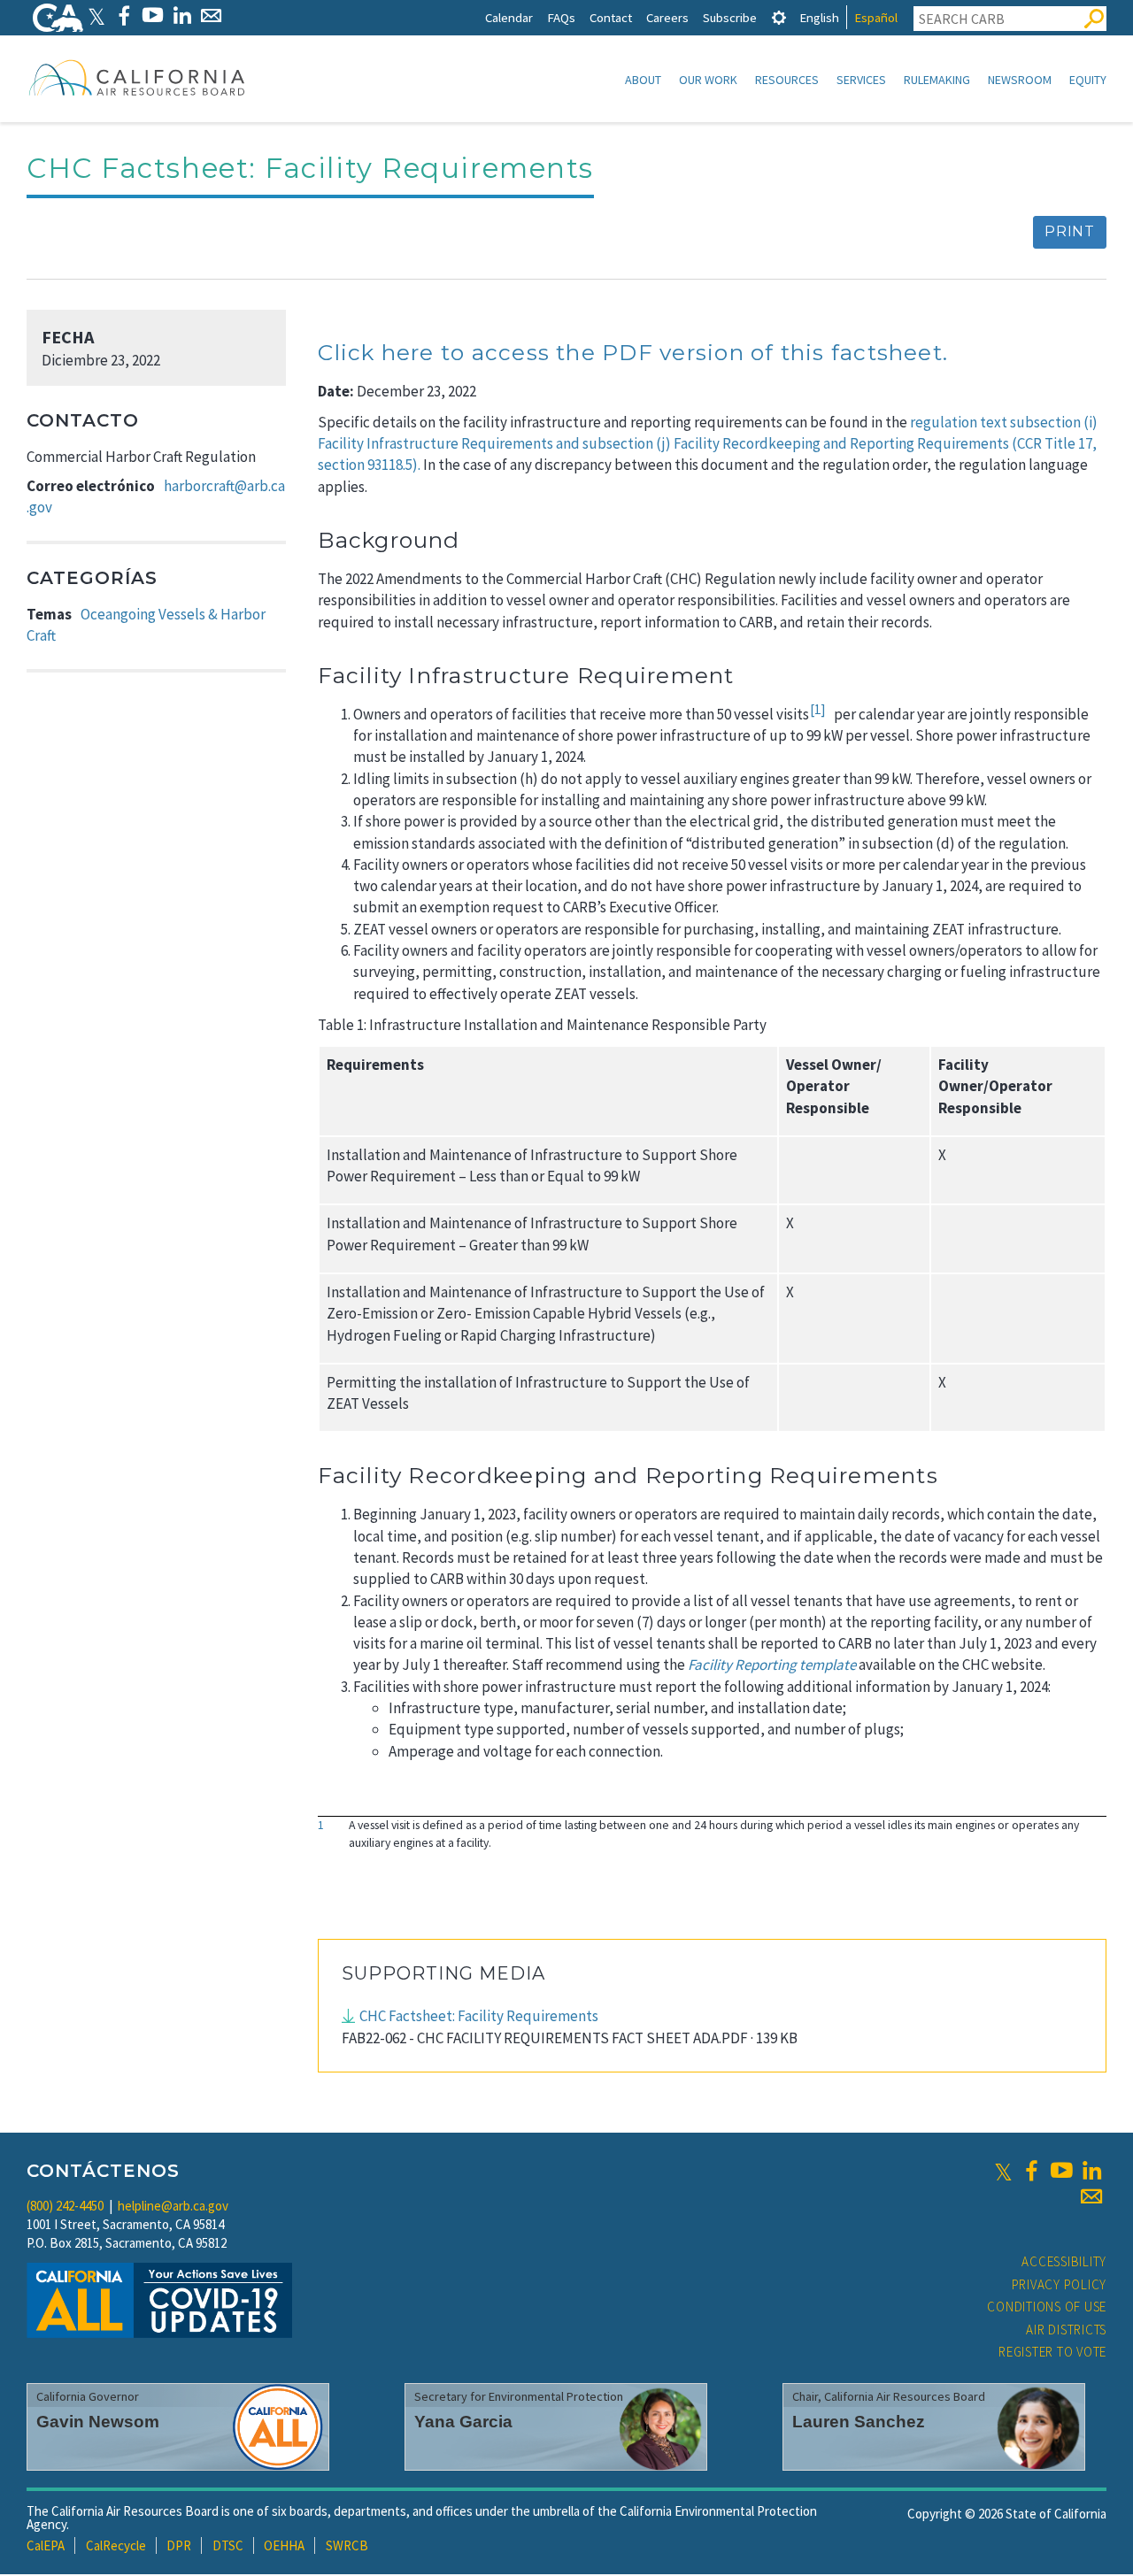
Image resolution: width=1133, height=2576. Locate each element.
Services (861, 80)
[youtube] (1061, 2171)
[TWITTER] (96, 15)
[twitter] (1003, 2171)
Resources (787, 80)
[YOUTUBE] (153, 15)
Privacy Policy (1060, 2284)
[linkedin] (1091, 2171)
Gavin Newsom (98, 2422)
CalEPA (46, 2545)
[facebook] (1031, 2171)
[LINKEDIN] (182, 15)
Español (876, 17)
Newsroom (1020, 80)
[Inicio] (137, 77)
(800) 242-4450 (65, 2206)
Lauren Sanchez (859, 2422)
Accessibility (1064, 2261)
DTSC (228, 2545)
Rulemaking (937, 80)
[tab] (779, 17)
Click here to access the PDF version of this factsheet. (633, 352)
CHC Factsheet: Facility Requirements (479, 2016)
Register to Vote (1052, 2352)
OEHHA (284, 2545)
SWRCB (347, 2545)
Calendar (509, 17)
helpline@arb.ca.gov (173, 2206)
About (643, 80)
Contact (611, 17)
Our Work (708, 80)
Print (1070, 231)
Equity (1088, 80)
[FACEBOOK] (123, 15)
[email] (1091, 2196)
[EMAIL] (211, 15)
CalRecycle (116, 2545)
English (819, 17)
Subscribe (730, 17)
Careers (667, 17)
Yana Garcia (463, 2422)
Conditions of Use (1047, 2307)
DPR (179, 2545)
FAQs (561, 17)
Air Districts (1066, 2330)
